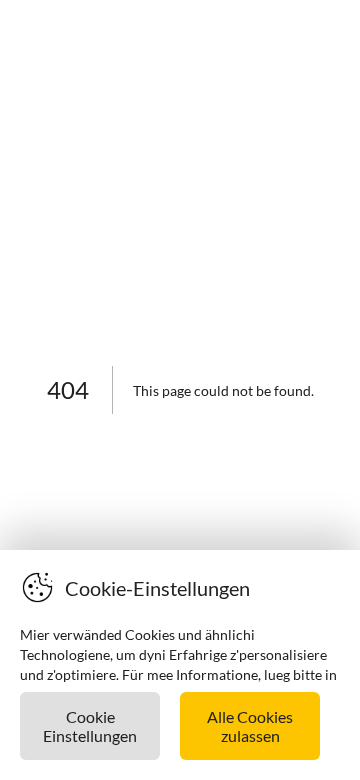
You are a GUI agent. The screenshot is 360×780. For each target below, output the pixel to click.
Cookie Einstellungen (90, 726)
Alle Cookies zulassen (250, 726)
